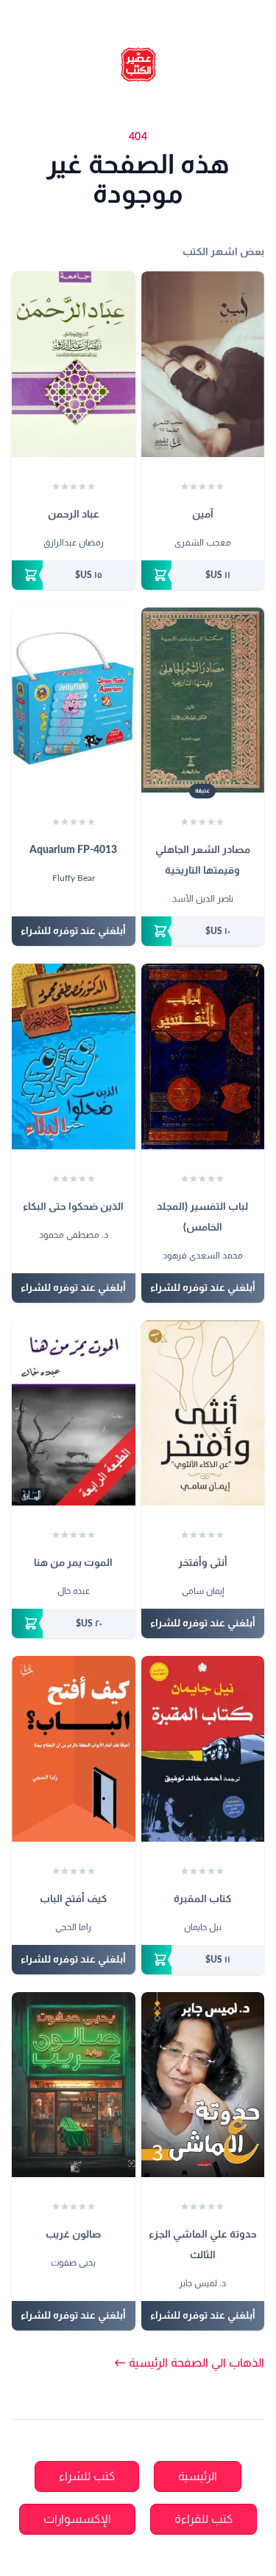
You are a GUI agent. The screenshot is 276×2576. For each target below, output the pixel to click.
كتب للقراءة (204, 2519)
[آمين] (203, 364)
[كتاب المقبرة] (203, 1749)
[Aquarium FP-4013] (74, 700)
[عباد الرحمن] (74, 364)
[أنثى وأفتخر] (203, 1413)
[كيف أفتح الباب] (74, 1749)
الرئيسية (198, 2476)
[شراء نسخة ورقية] (203, 575)
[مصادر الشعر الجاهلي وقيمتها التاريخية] (203, 700)
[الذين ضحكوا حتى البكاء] (74, 1056)
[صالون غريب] (74, 2085)
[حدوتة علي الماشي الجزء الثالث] (203, 2085)
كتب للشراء (87, 2476)
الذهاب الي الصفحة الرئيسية (189, 2363)
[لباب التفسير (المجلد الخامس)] (203, 1056)
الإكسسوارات (77, 2519)
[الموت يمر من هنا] (74, 1413)
